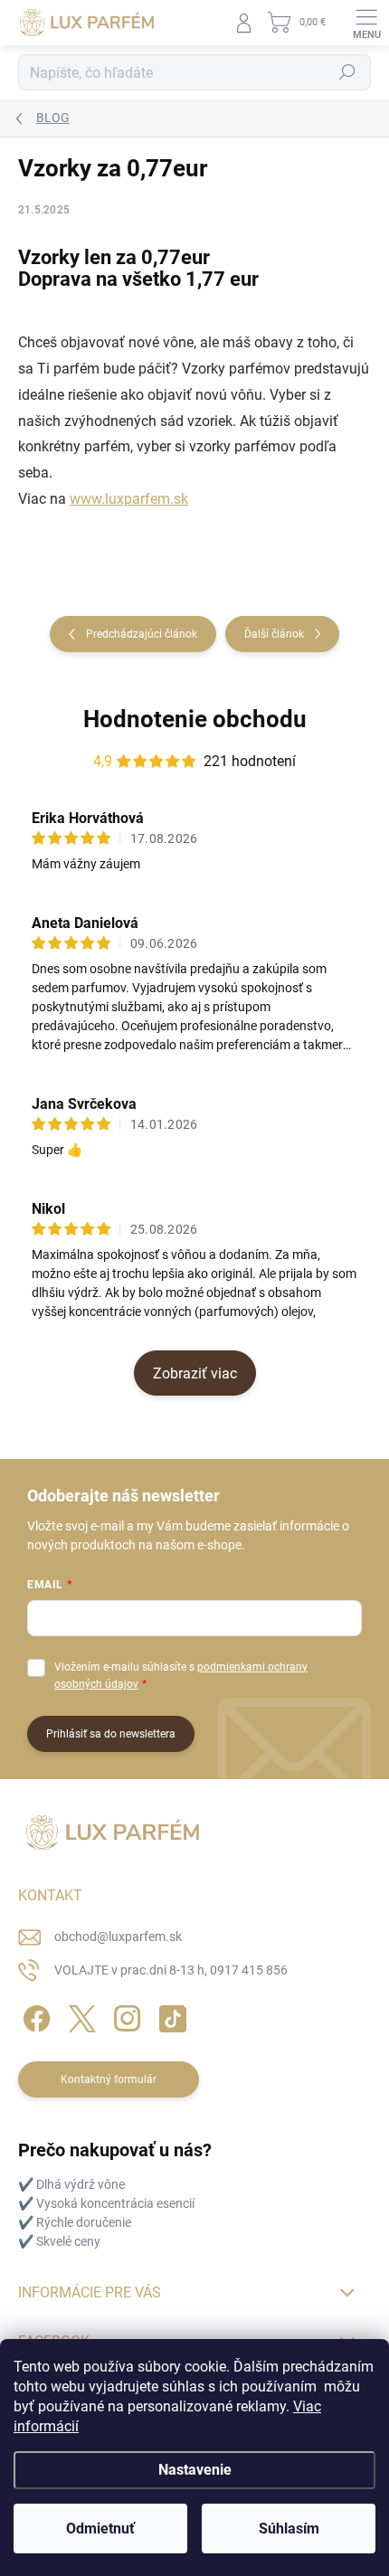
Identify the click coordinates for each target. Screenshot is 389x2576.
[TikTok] (170, 2016)
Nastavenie (195, 2470)
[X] (79, 2016)
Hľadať (347, 72)
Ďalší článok (274, 634)
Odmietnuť (100, 2529)
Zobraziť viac (195, 1373)
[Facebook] (34, 2016)
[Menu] (366, 23)
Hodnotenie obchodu (195, 719)
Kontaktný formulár (109, 2079)
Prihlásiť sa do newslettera (111, 1734)
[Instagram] (124, 2016)
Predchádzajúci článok (142, 634)
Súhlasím (289, 2529)
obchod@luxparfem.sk (118, 1937)
